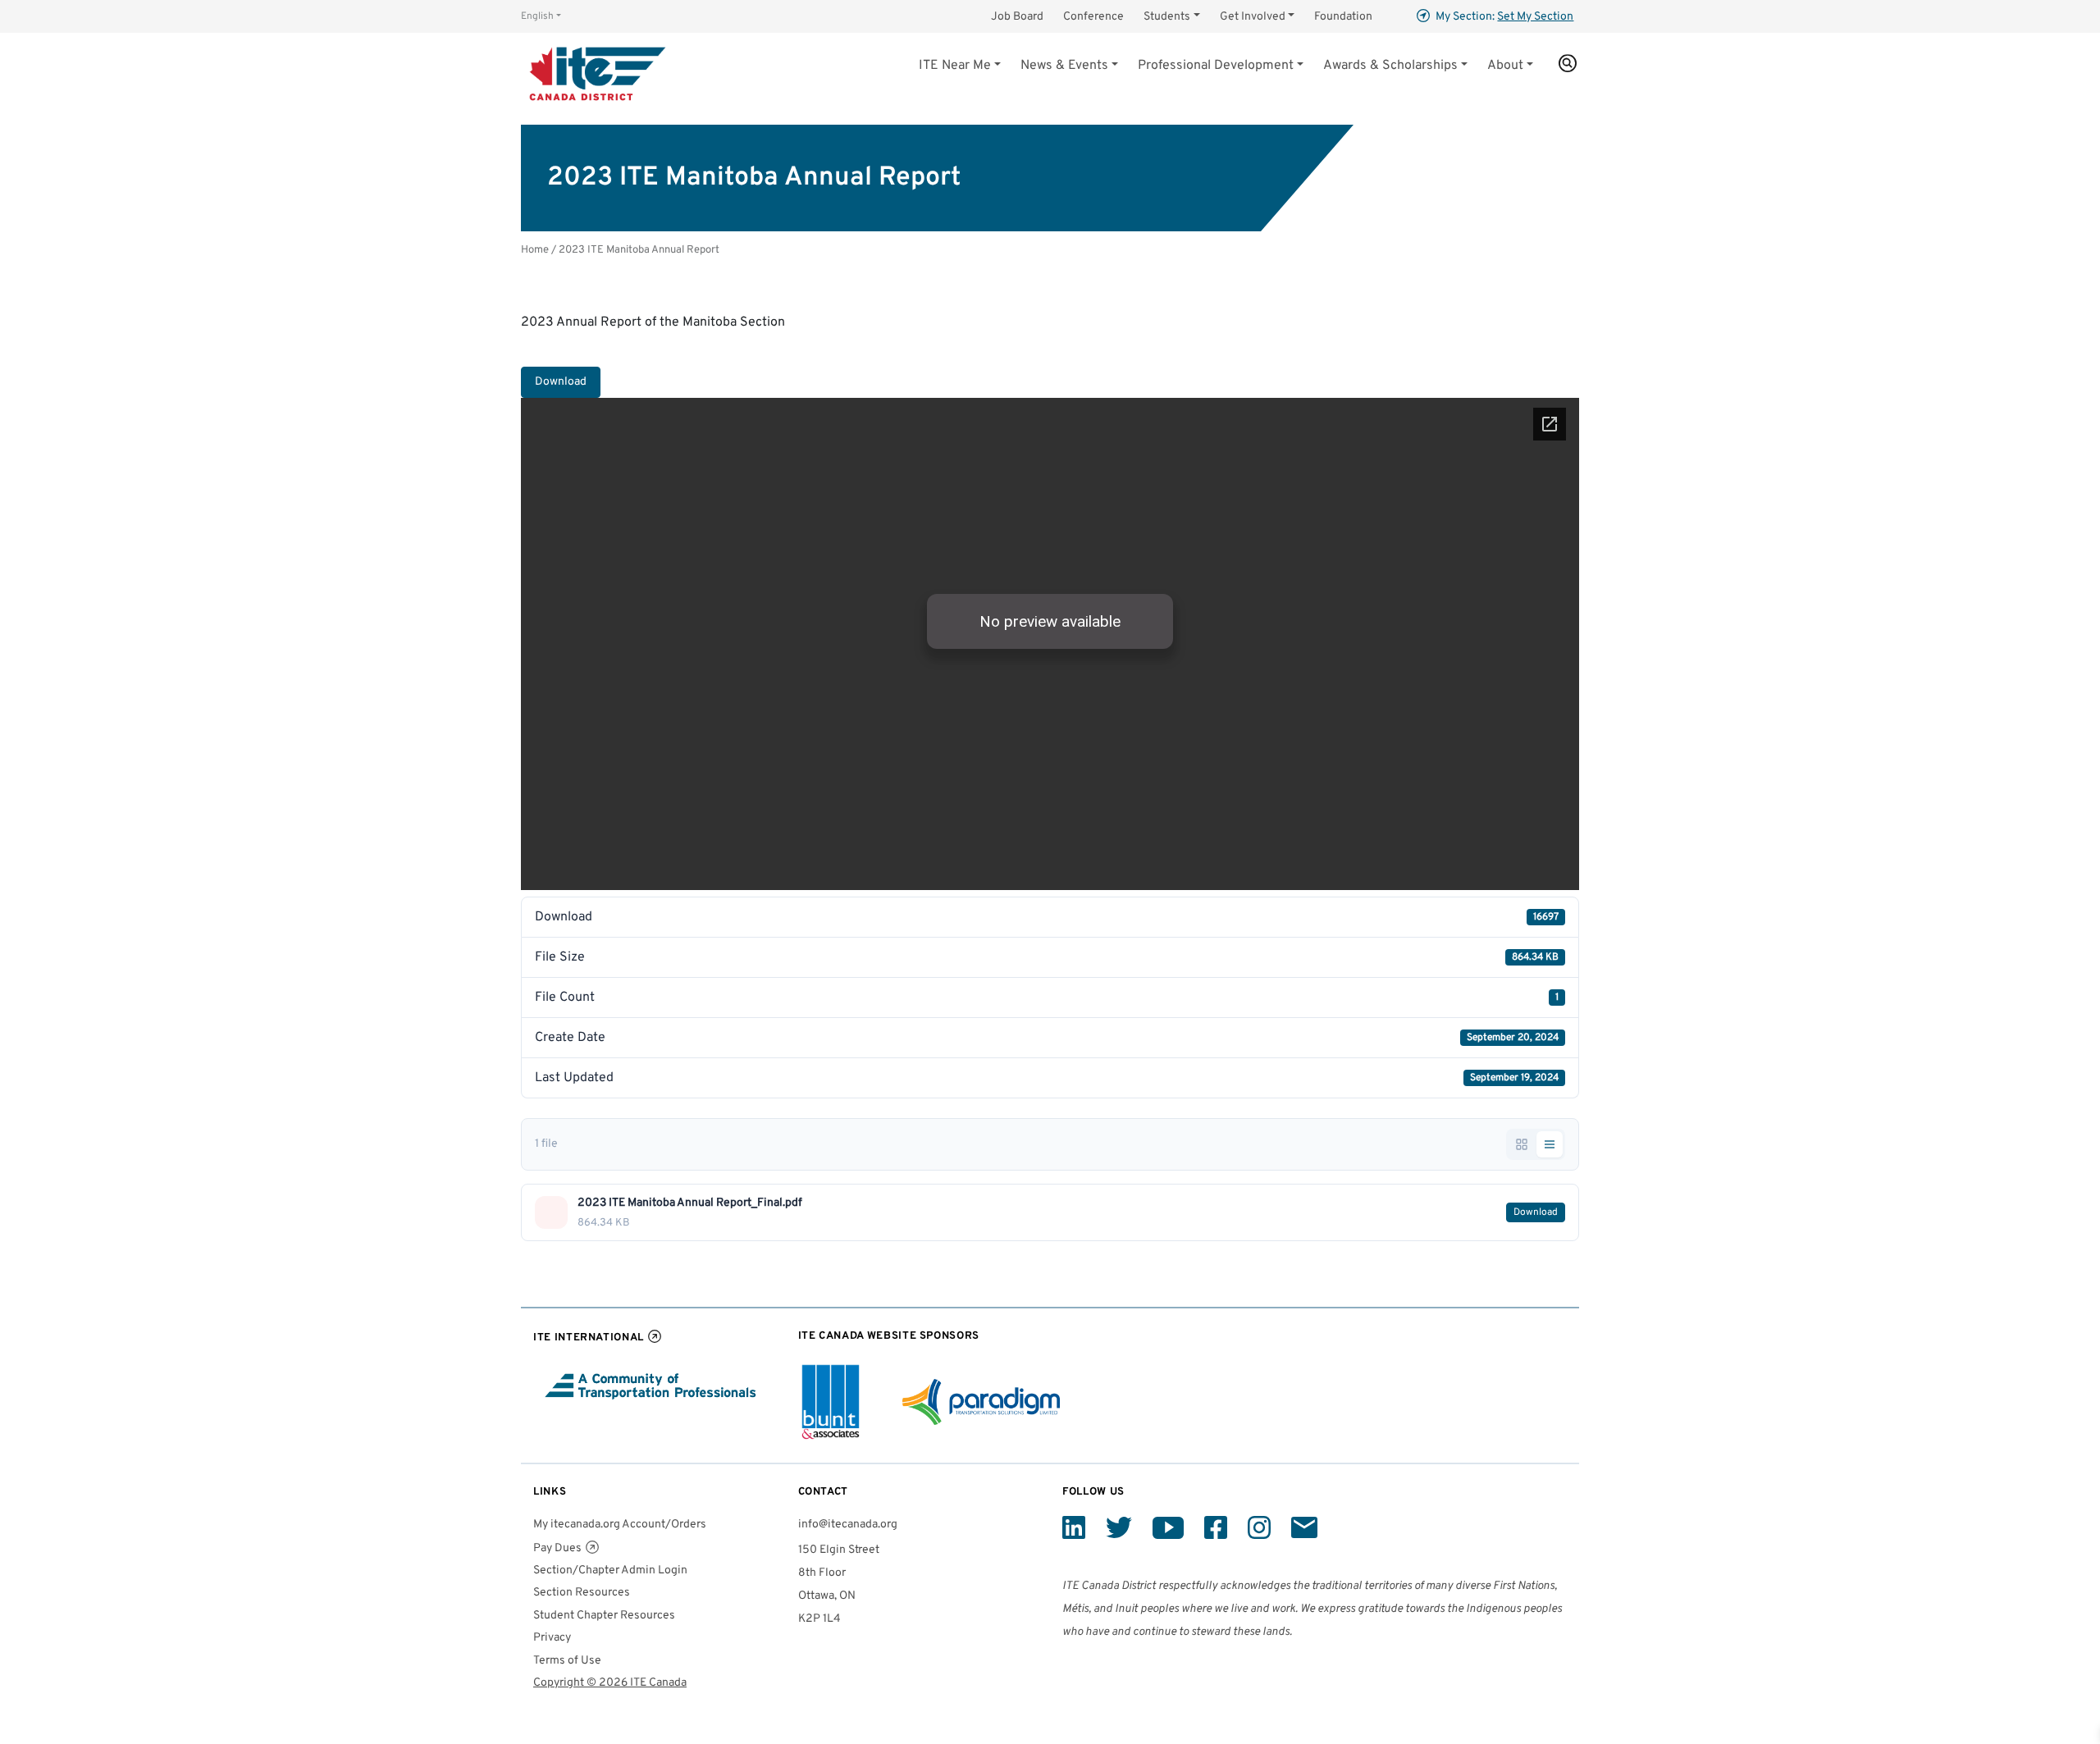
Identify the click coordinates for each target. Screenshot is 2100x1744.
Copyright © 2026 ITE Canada (610, 1683)
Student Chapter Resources (604, 1616)
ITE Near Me (955, 66)
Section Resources (582, 1593)
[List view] (1550, 1144)
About (1505, 66)
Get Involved (1253, 17)
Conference (1093, 17)
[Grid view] (1522, 1144)
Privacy (552, 1638)
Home (535, 250)
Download (561, 382)
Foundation (1343, 17)
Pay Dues (557, 1548)
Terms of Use (567, 1661)
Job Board (1017, 17)
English (537, 16)
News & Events (1064, 66)
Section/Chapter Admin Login (610, 1571)
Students (1167, 17)
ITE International (589, 1338)
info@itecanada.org (848, 1525)
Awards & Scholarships (1390, 66)
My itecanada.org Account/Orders (620, 1525)
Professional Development (1216, 66)
